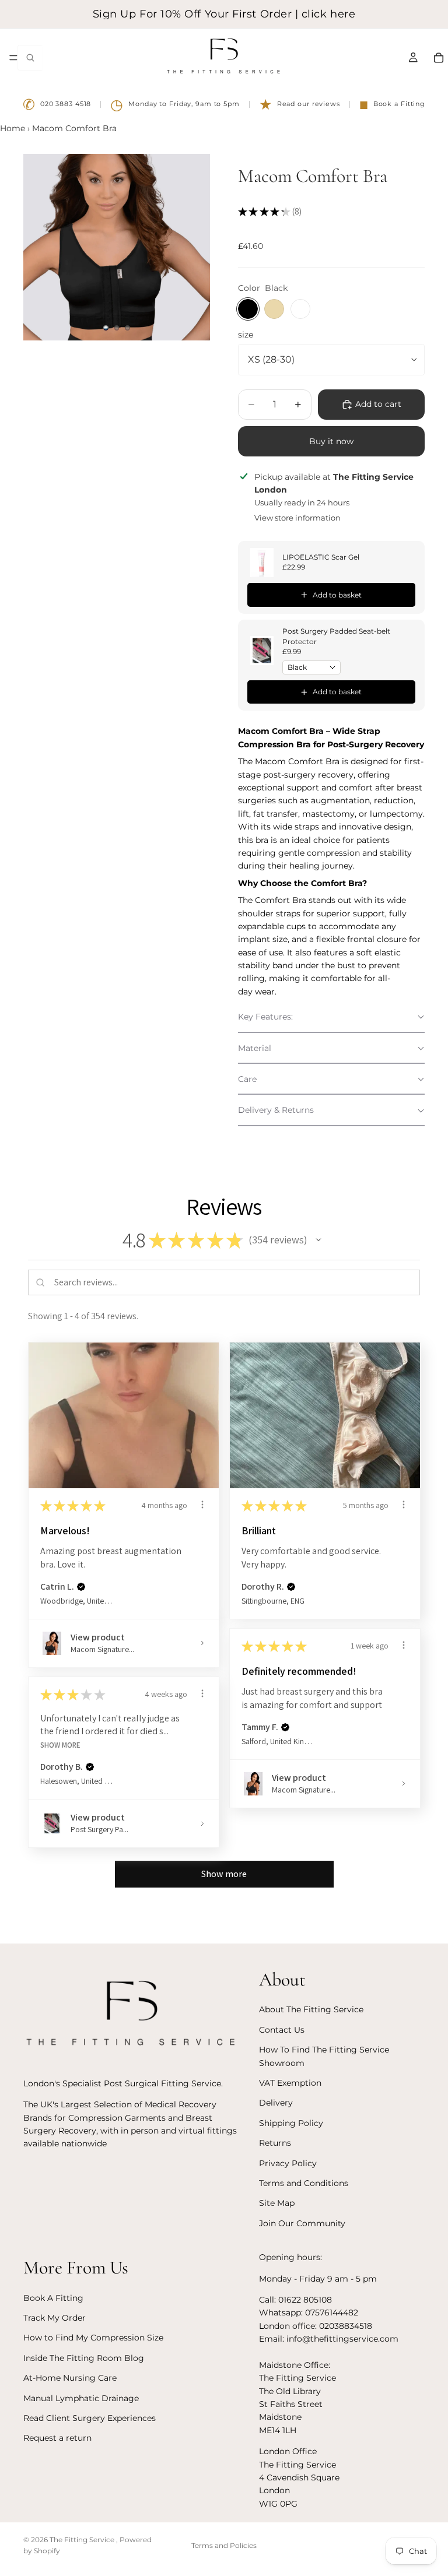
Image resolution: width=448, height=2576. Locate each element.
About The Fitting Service (311, 2009)
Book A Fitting (53, 2298)
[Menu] (13, 58)
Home (13, 128)
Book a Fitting (392, 104)
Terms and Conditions (304, 2183)
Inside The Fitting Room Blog (84, 2358)
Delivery (276, 2103)
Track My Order (55, 2318)
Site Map (277, 2203)
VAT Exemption (290, 2083)
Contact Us (282, 2030)
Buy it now (331, 441)
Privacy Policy (288, 2163)
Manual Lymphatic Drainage (81, 2398)
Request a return (57, 2438)
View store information (297, 518)
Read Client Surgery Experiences (90, 2418)
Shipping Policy (291, 2123)
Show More (60, 1744)
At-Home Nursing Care (70, 2378)
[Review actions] (202, 1505)
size (246, 335)
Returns (275, 2143)
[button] (331, 1017)
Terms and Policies (224, 2545)
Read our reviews (300, 104)
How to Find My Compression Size (93, 2338)
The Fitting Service (83, 2540)
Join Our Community (302, 2223)
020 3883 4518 (57, 104)
